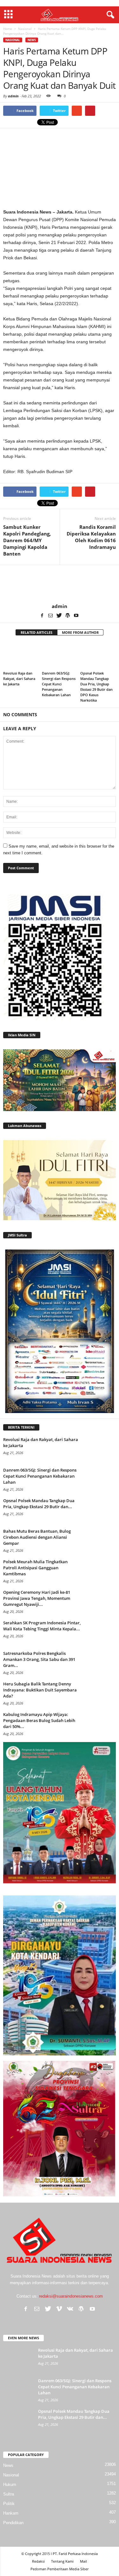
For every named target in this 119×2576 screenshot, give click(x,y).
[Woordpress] (68, 616)
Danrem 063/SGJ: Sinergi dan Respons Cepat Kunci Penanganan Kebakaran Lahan (59, 684)
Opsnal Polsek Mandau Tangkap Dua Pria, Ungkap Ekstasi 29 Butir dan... (39, 1504)
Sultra (9, 2494)
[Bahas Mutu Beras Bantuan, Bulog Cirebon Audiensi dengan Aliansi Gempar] (100, 1540)
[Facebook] (42, 616)
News (32, 40)
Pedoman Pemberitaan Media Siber (60, 2569)
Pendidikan (13, 2523)
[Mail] (50, 616)
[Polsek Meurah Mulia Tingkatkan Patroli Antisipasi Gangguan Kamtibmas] (100, 1571)
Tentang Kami (62, 2561)
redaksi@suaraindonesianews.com (71, 2296)
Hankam (11, 2513)
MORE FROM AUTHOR (80, 632)
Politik (9, 2504)
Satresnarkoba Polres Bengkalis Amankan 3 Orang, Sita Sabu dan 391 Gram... (39, 1659)
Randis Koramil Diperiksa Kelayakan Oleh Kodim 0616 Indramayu (91, 537)
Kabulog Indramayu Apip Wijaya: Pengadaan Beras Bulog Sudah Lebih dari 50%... (39, 1720)
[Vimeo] (59, 2309)
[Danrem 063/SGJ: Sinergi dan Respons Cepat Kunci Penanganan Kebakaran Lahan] (60, 655)
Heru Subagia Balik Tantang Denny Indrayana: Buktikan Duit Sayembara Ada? (40, 1690)
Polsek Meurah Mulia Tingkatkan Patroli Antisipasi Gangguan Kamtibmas (35, 1568)
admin (13, 96)
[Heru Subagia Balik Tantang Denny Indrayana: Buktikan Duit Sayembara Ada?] (100, 1693)
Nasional (13, 40)
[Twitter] (59, 616)
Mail (83, 2561)
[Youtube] (76, 616)
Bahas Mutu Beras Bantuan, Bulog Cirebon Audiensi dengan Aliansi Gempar (37, 1537)
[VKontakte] (70, 2309)
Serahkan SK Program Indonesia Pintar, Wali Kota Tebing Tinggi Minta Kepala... (42, 1626)
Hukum (10, 2485)
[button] (109, 15)
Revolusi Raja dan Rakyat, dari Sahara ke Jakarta (19, 679)
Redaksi (38, 2561)
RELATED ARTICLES (36, 632)
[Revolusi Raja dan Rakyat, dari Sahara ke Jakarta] (21, 655)
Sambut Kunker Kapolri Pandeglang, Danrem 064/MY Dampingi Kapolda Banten (27, 540)
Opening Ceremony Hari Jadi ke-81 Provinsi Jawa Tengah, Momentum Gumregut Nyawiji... (37, 1598)
